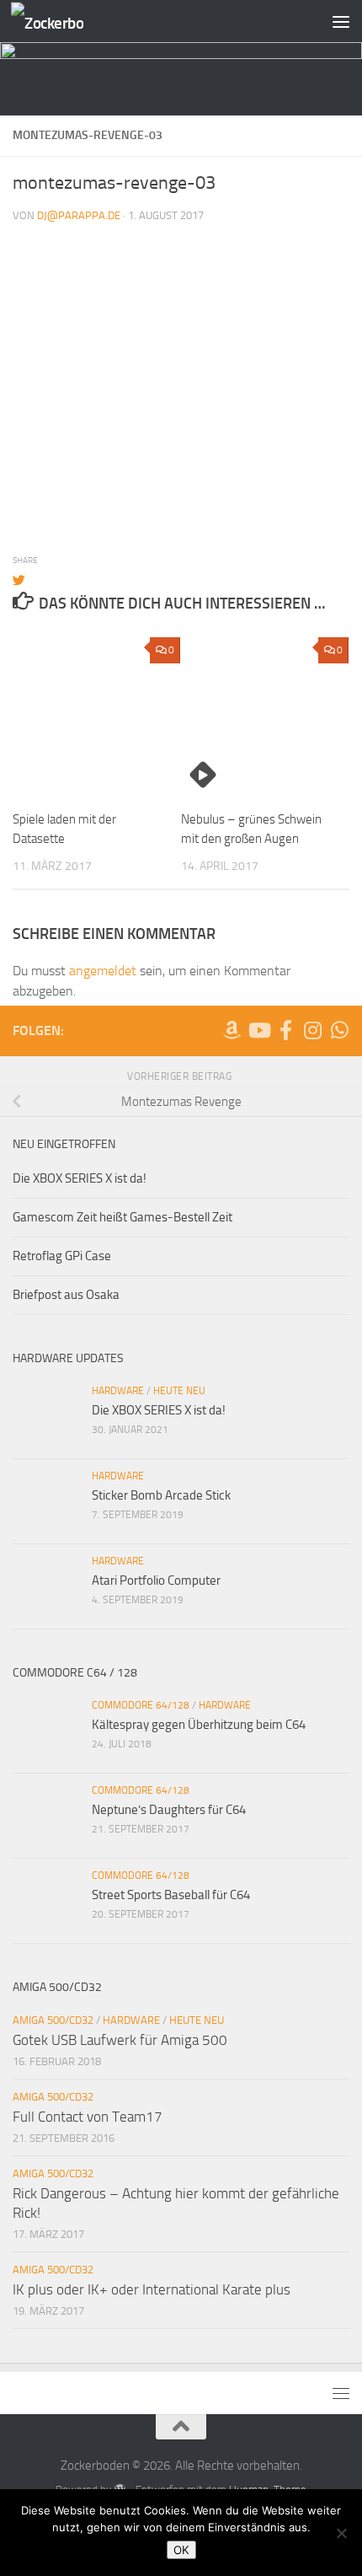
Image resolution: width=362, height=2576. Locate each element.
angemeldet (103, 971)
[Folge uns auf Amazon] (232, 1030)
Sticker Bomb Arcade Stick (161, 1495)
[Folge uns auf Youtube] (258, 1030)
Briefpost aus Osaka (66, 1295)
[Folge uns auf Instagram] (312, 1030)
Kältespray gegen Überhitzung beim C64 (199, 1725)
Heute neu (179, 1391)
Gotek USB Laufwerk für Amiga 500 (120, 2040)
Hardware (118, 1391)
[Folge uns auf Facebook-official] (285, 1030)
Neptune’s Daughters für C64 (169, 1810)
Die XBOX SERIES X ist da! (80, 1178)
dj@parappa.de (79, 215)
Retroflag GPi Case (62, 1256)
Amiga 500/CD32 (53, 2020)
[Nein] (341, 2533)
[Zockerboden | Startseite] (59, 21)
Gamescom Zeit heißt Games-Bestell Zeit (122, 1217)
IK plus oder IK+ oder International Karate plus (152, 2289)
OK (181, 2550)
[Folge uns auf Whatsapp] (339, 1030)
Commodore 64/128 (141, 1705)
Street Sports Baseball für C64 (171, 1895)
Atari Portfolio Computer (156, 1580)
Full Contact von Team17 (88, 2117)
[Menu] (341, 21)
